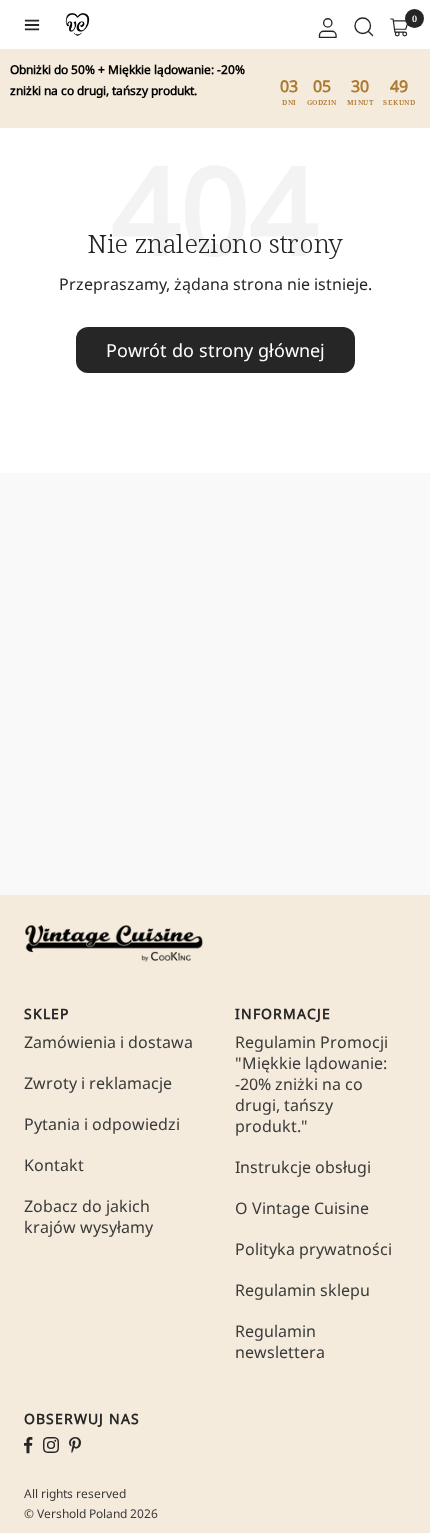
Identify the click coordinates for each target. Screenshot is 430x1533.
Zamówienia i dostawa (108, 1042)
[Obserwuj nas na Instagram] (51, 1445)
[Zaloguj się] (326, 25)
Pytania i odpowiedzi (102, 1124)
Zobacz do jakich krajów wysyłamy (88, 1217)
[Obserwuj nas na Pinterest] (75, 1445)
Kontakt (54, 1165)
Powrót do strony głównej (215, 350)
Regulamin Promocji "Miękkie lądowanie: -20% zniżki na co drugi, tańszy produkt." (311, 1084)
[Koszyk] (398, 25)
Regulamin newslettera (280, 1342)
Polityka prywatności (313, 1249)
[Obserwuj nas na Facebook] (28, 1445)
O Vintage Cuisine (302, 1208)
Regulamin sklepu (302, 1290)
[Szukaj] (362, 25)
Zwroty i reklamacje (98, 1083)
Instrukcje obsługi (303, 1167)
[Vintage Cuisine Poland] (77, 24)
